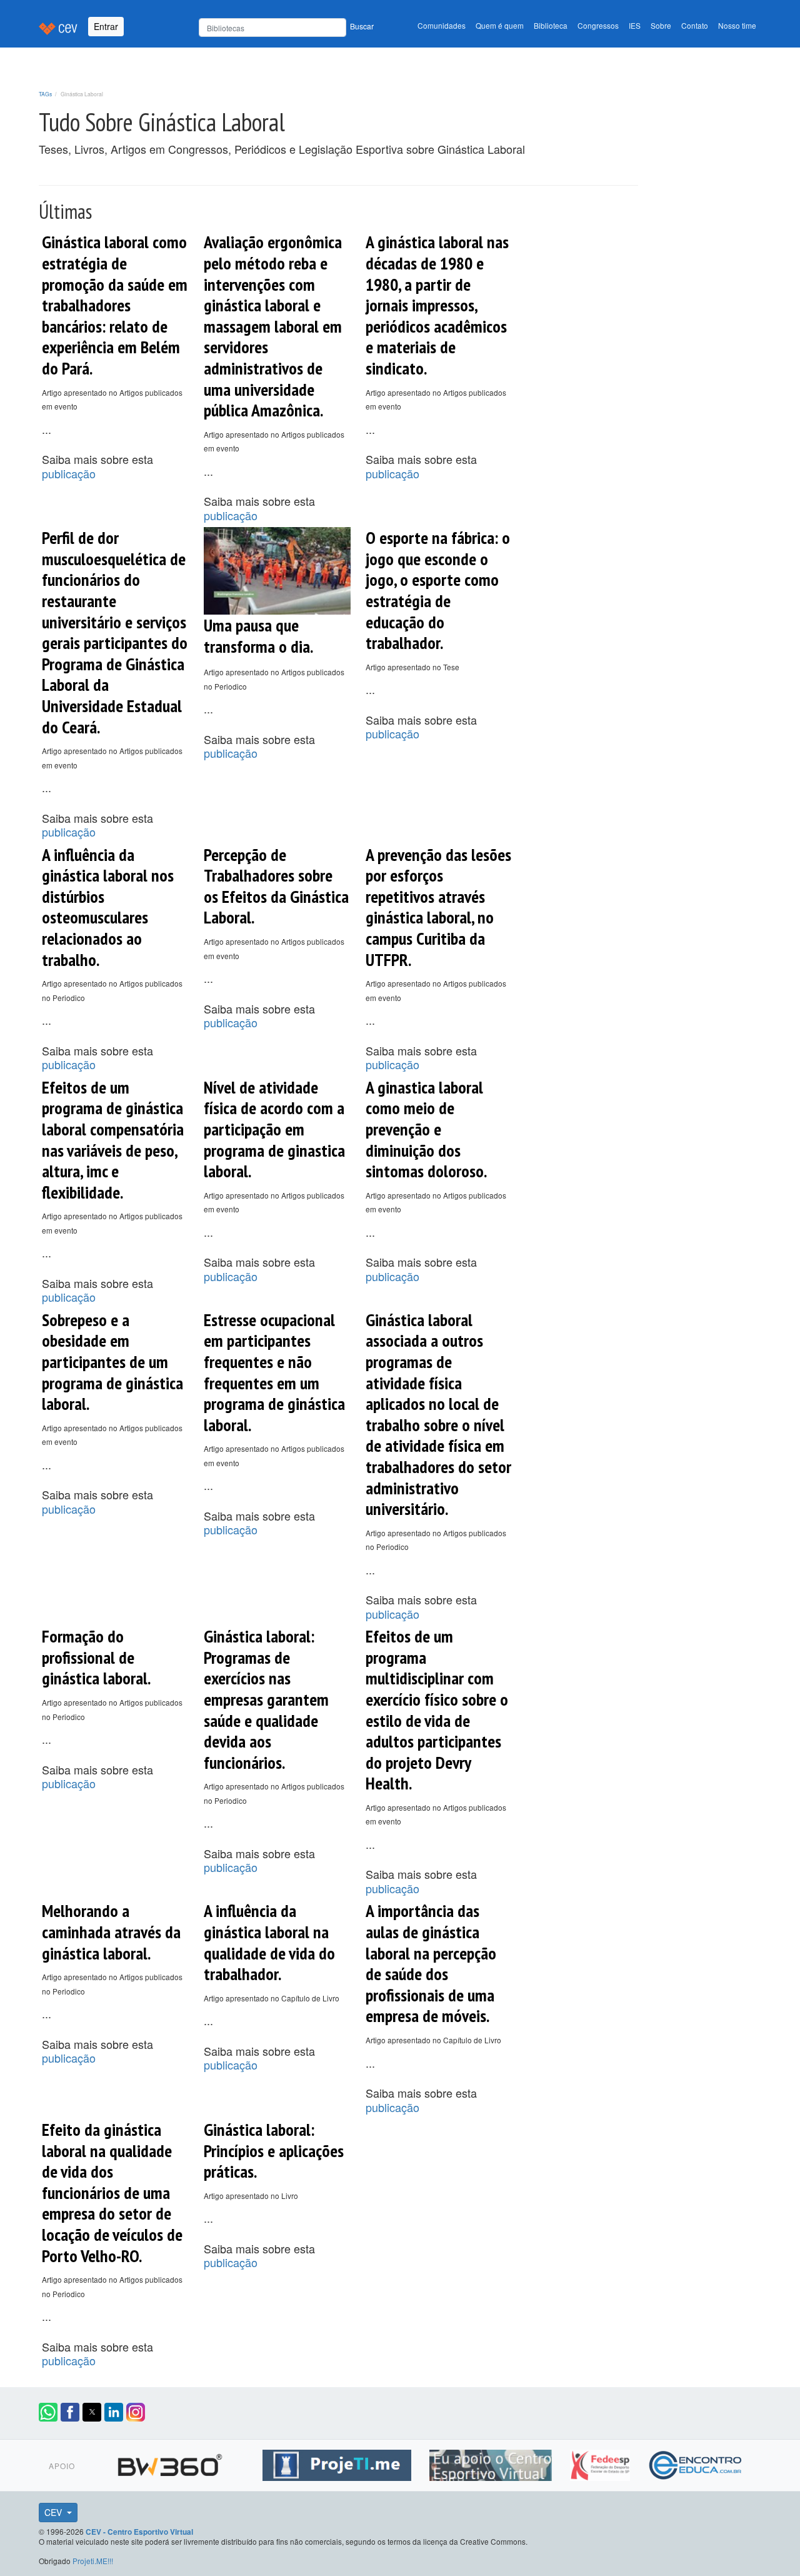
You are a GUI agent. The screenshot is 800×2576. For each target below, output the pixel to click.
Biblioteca (551, 25)
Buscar (362, 26)
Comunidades (442, 25)
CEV (54, 2512)
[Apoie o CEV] (492, 2463)
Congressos (598, 25)
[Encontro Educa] (696, 2463)
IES (635, 25)
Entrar (106, 26)
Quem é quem (500, 25)
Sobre (661, 25)
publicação (69, 473)
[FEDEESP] (602, 2463)
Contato (695, 25)
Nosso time (737, 25)
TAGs (45, 94)
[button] (48, 2412)
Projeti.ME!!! (93, 2561)
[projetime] (338, 2463)
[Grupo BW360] (172, 2463)
